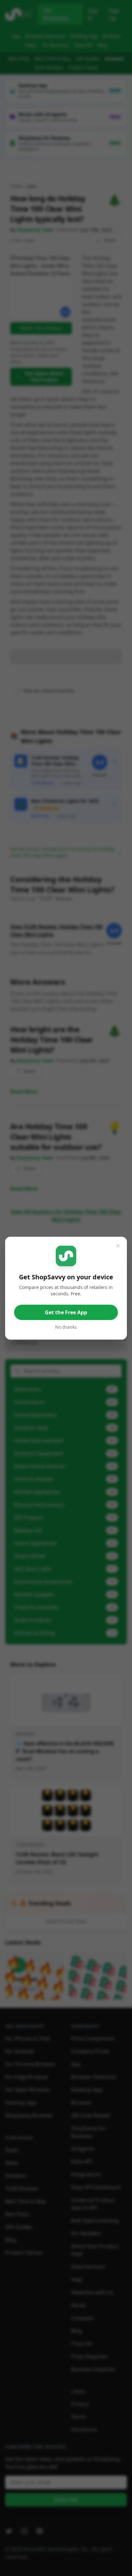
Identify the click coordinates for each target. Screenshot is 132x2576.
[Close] (118, 1246)
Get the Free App (66, 1312)
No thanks (66, 1327)
